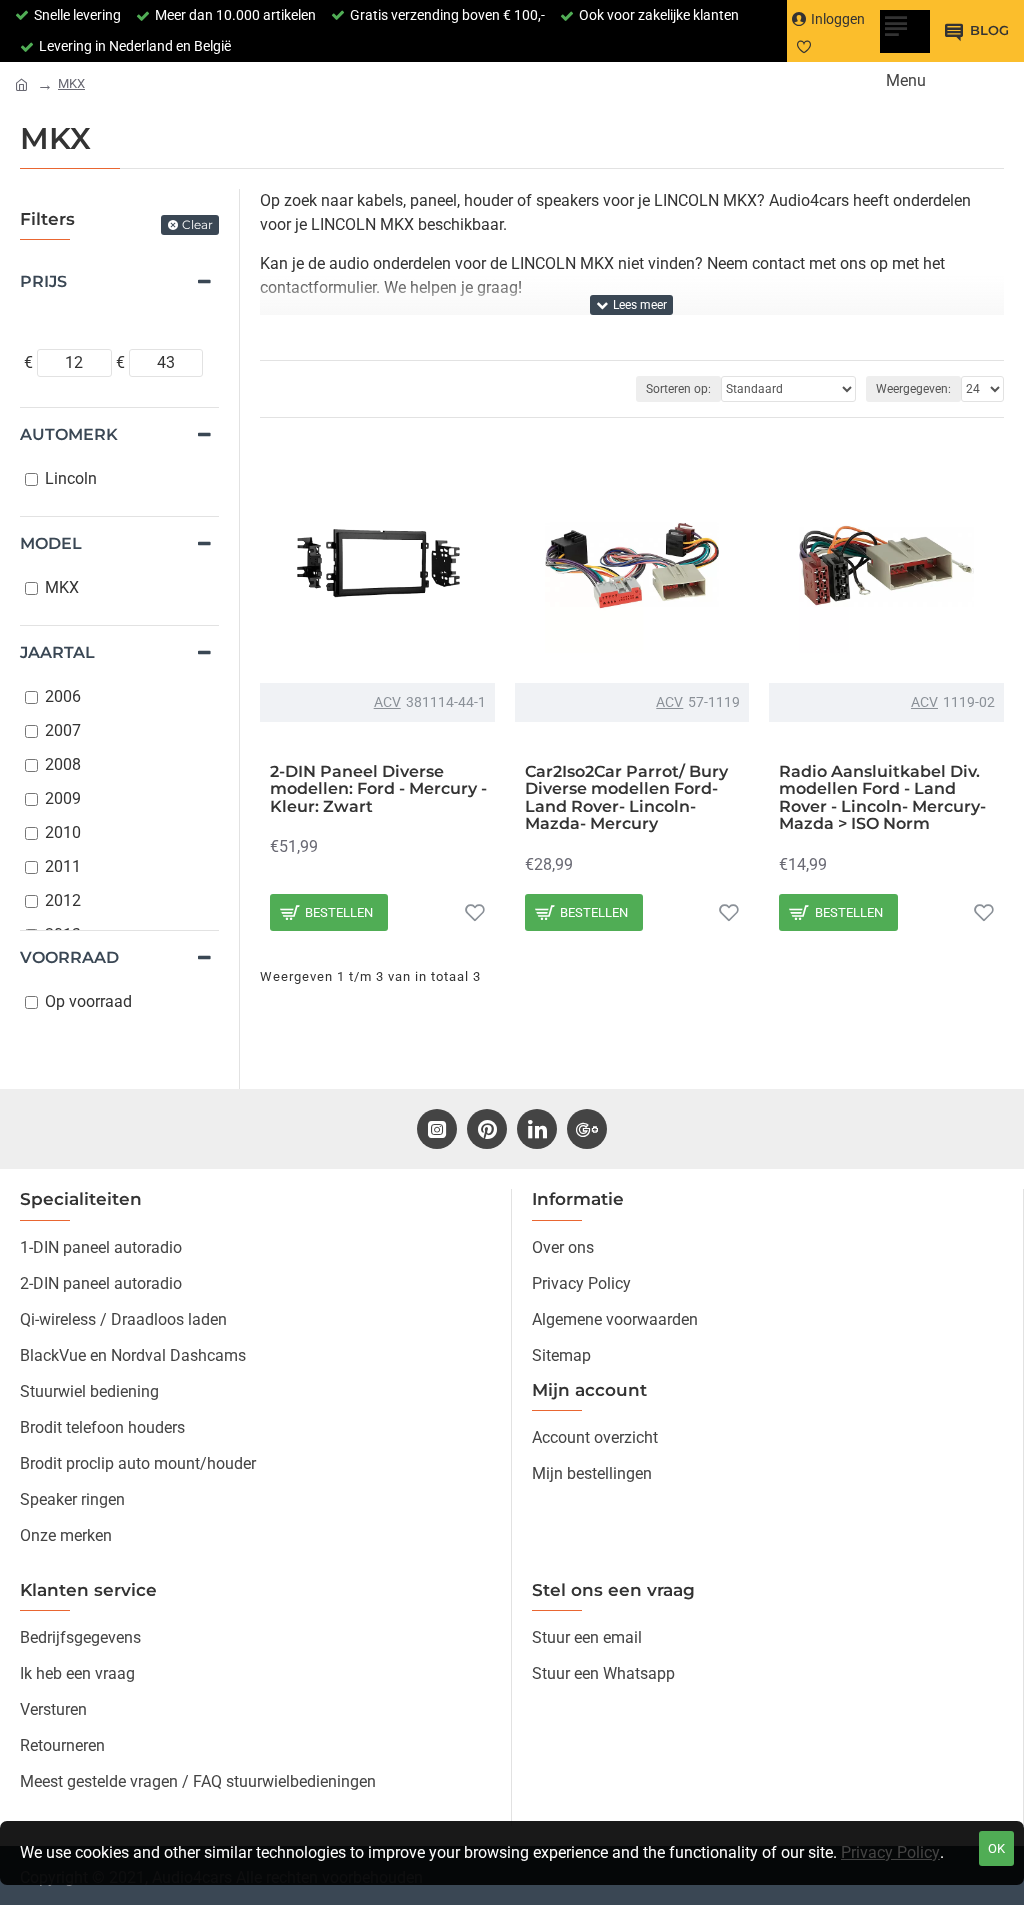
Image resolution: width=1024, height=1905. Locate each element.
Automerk (69, 434)
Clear (197, 224)
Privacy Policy (890, 1852)
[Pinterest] (487, 1129)
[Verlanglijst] (475, 912)
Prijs (43, 281)
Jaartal (57, 652)
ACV (387, 702)
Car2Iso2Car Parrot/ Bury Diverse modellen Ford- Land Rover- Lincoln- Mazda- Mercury (626, 798)
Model (51, 543)
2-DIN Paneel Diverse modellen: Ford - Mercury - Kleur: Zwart (378, 789)
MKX (71, 83)
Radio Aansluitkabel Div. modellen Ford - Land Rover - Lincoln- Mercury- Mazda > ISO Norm (882, 798)
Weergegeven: (913, 389)
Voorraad (69, 957)
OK (996, 1848)
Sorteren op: (678, 389)
